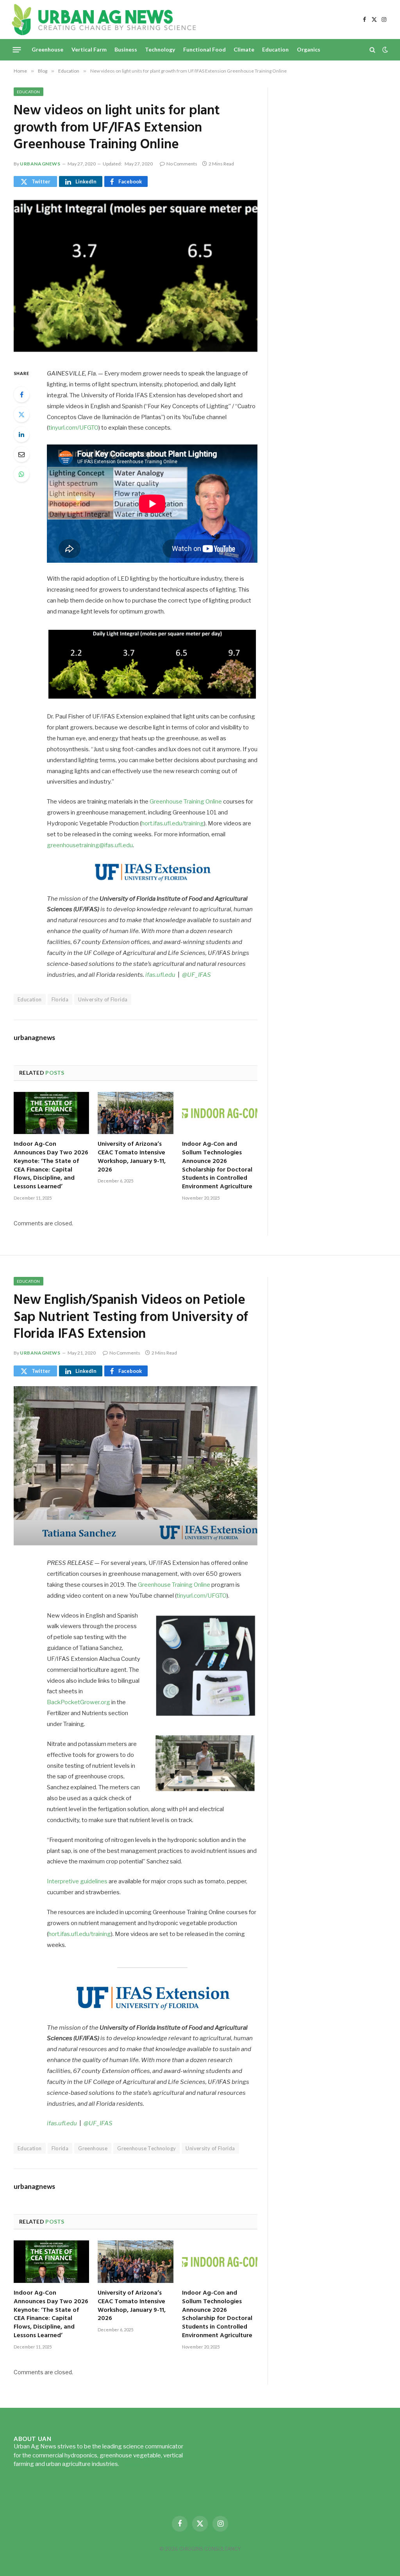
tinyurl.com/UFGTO (73, 428)
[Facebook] (21, 395)
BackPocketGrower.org (79, 1702)
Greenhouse (47, 49)
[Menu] (17, 50)
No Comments (182, 164)
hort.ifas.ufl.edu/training (173, 823)
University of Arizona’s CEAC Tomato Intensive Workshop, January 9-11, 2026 (132, 1157)
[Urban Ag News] (104, 20)
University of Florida (103, 999)
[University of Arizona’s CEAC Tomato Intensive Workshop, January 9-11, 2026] (135, 1113)
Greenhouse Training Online (186, 802)
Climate (244, 49)
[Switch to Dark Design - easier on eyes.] (384, 50)
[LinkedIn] (21, 434)
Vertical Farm (89, 49)
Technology (160, 49)
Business (126, 49)
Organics (309, 49)
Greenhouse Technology (146, 2148)
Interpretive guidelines (77, 1881)
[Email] (21, 454)
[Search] (372, 50)
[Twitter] (21, 414)
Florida (60, 999)
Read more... (137, 2464)
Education (275, 49)
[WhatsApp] (21, 474)
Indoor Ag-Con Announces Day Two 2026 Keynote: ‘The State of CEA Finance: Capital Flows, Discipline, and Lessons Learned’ (51, 1166)
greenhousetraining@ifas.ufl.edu (90, 845)
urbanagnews (40, 164)
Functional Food (204, 49)
